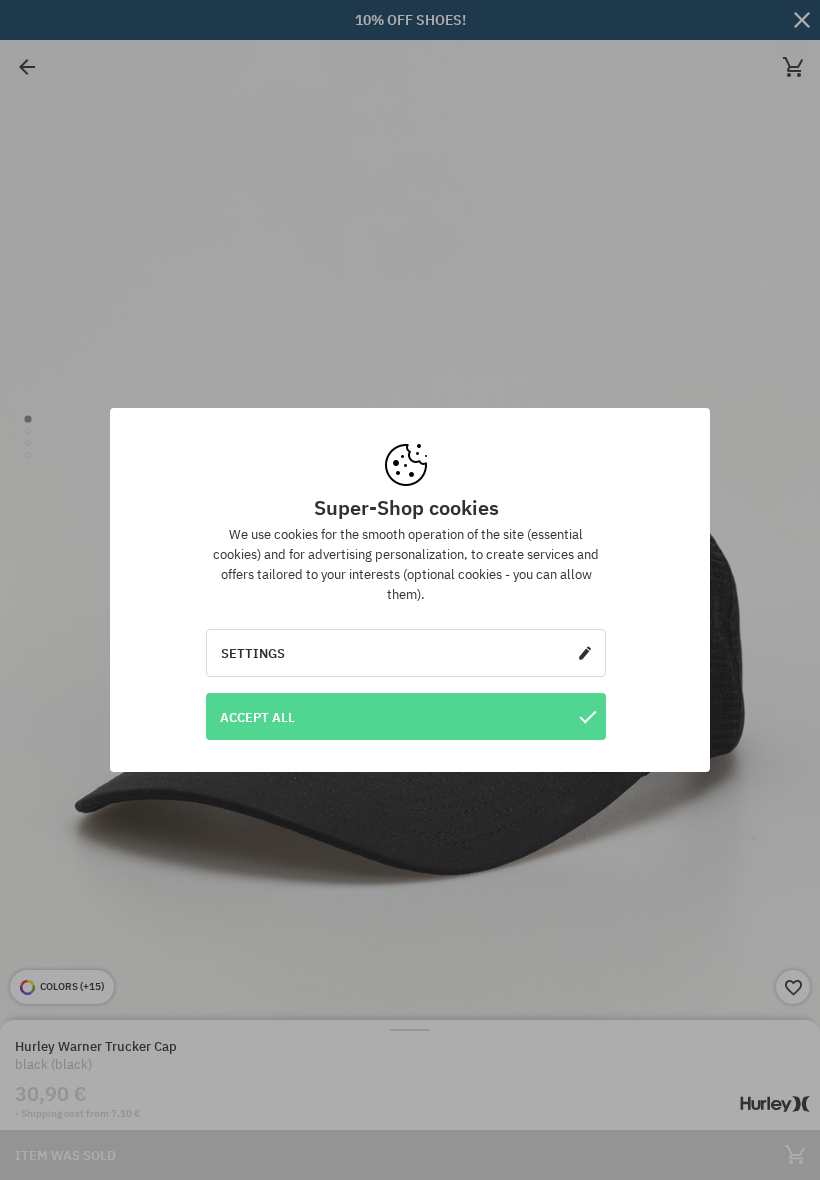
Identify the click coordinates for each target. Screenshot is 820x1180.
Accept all (257, 717)
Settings (253, 653)
